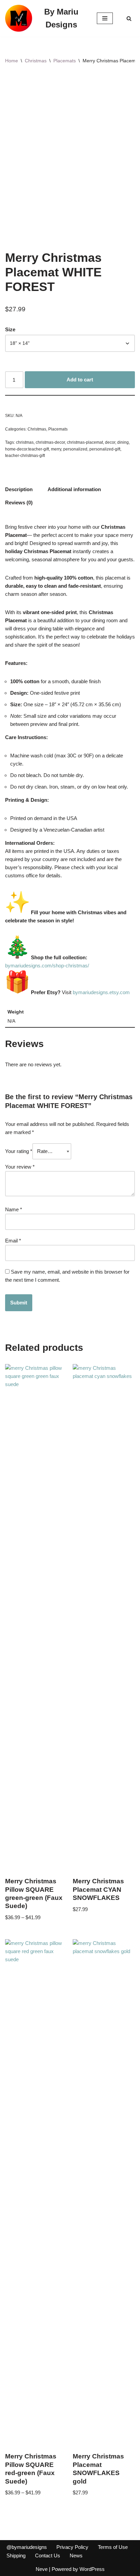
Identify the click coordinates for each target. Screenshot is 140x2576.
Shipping (16, 2556)
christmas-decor (50, 442)
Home (12, 61)
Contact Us (48, 2556)
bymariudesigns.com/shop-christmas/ (47, 966)
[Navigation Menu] (105, 18)
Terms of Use (113, 2547)
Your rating (19, 1151)
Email (13, 1241)
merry (56, 449)
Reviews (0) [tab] (19, 502)
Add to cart (80, 380)
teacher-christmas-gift (25, 456)
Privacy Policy (72, 2547)
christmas (25, 442)
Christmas (36, 61)
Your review (20, 1167)
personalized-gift (105, 449)
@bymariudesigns (27, 2547)
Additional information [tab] (74, 489)
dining (123, 442)
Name (14, 1209)
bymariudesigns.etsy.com (101, 992)
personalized (75, 449)
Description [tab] (19, 489)
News (76, 2556)
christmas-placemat (85, 442)
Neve (42, 2569)
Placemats (65, 61)
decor (110, 442)
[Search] (129, 18)
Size (10, 329)
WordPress (92, 2569)
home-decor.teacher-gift (27, 449)
